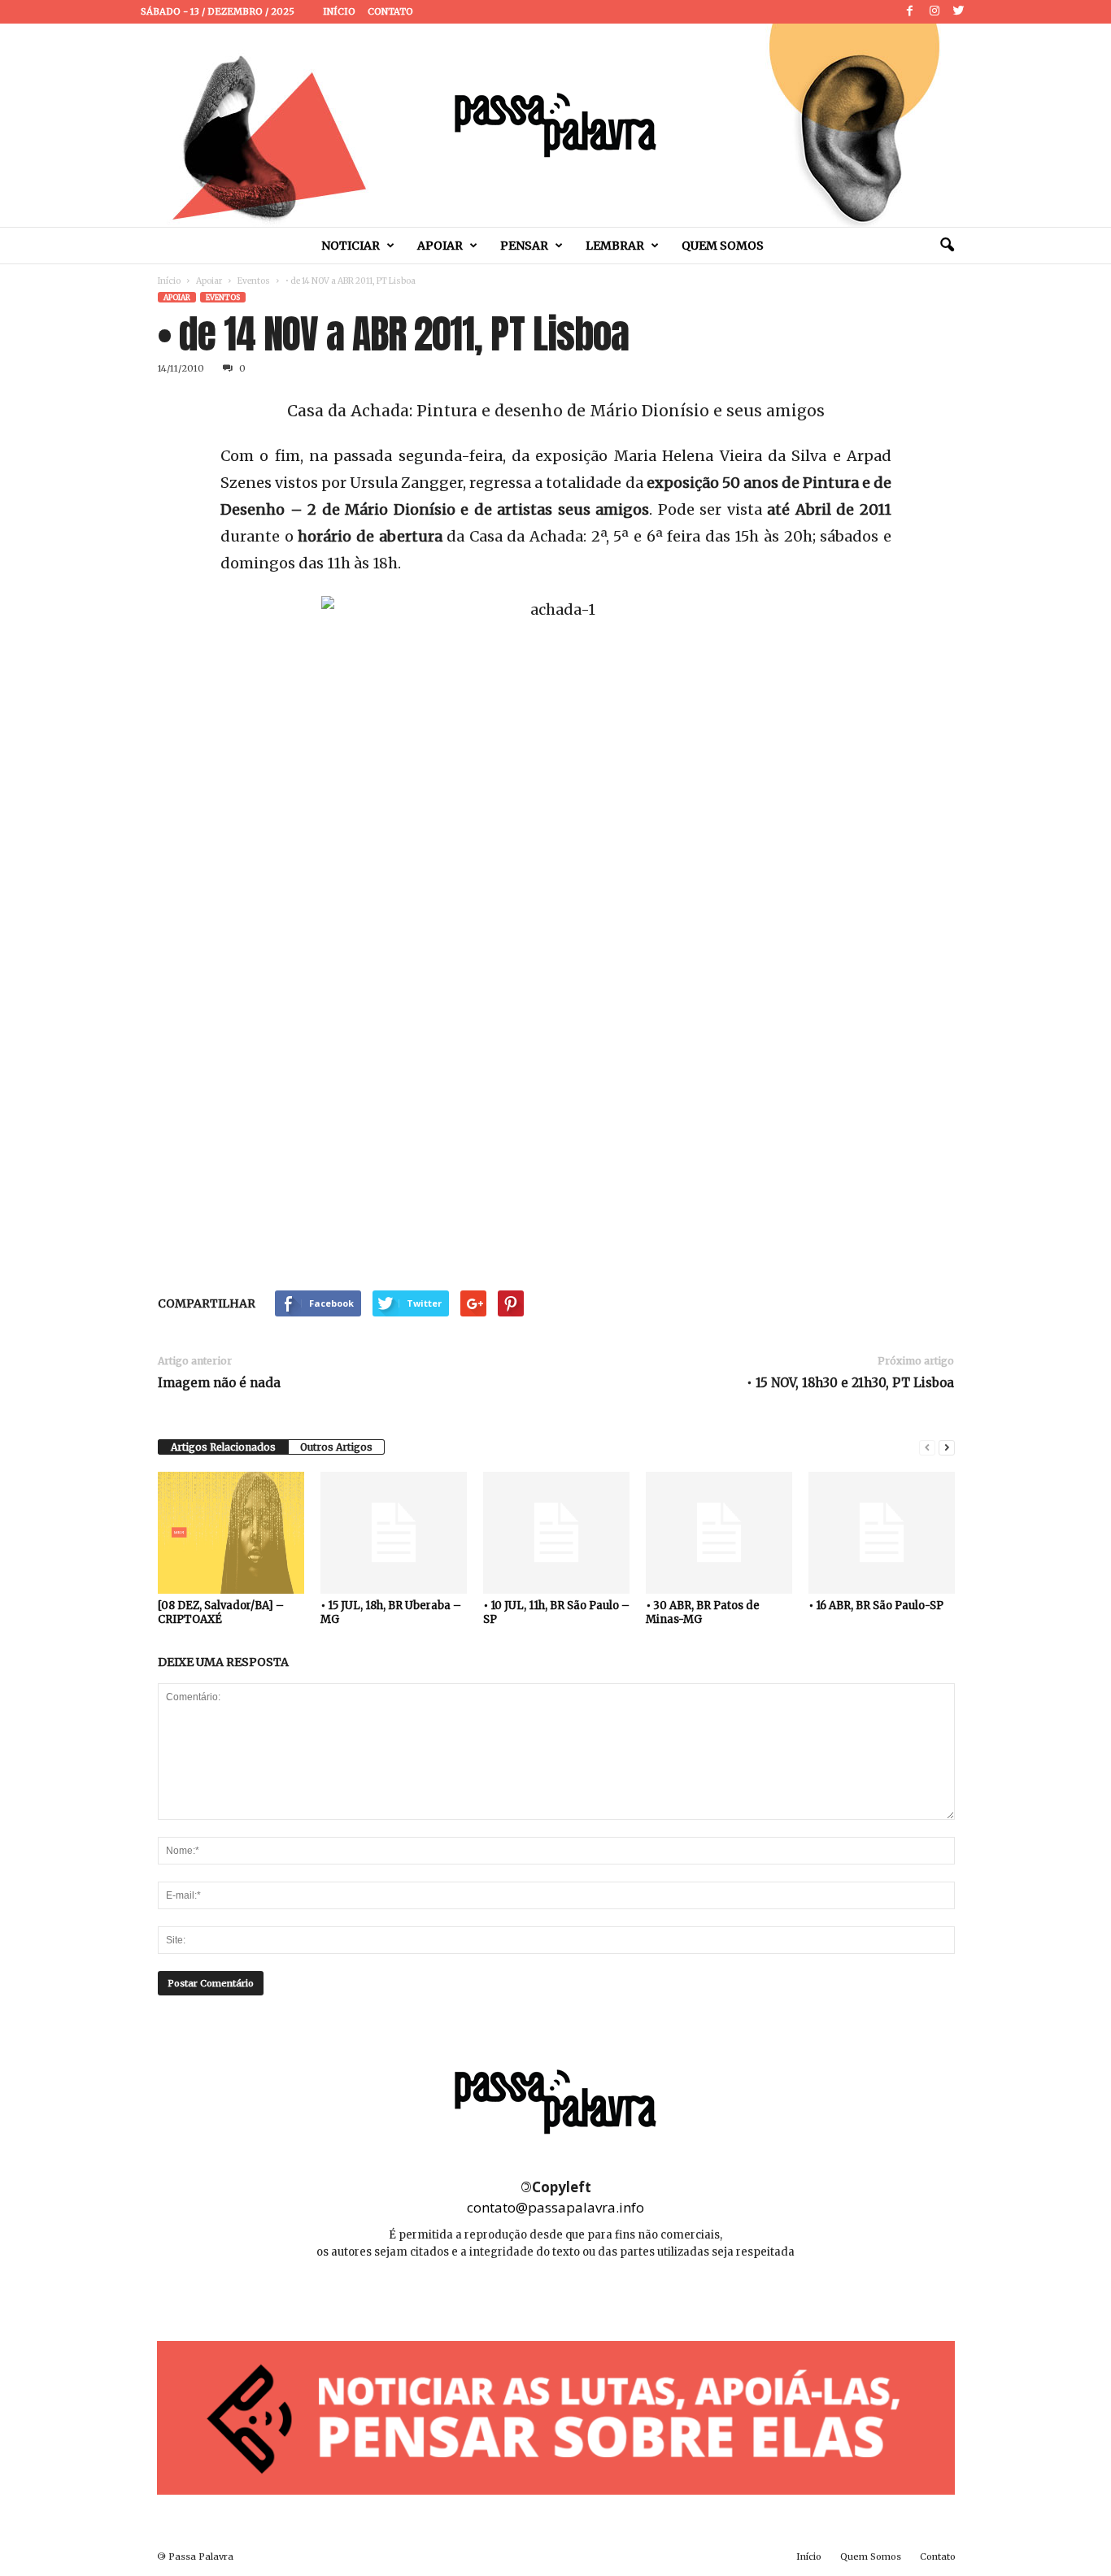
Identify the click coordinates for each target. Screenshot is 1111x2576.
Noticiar (351, 246)
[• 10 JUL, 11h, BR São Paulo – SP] (556, 1533)
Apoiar (440, 246)
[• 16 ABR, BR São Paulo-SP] (882, 1533)
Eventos (254, 281)
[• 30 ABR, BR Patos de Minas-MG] (719, 1533)
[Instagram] (935, 12)
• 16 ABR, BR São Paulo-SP (876, 1606)
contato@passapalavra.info (555, 2207)
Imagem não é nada (219, 1383)
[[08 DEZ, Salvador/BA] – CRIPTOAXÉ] (231, 1533)
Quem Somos (723, 246)
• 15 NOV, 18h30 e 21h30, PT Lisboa (850, 1383)
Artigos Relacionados (223, 1447)
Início (339, 11)
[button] (947, 246)
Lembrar (615, 246)
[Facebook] (910, 12)
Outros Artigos (336, 1447)
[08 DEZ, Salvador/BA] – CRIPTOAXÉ (221, 1612)
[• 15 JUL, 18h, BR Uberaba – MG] (394, 1533)
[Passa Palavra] (555, 125)
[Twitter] (959, 12)
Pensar (524, 246)
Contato (390, 11)
